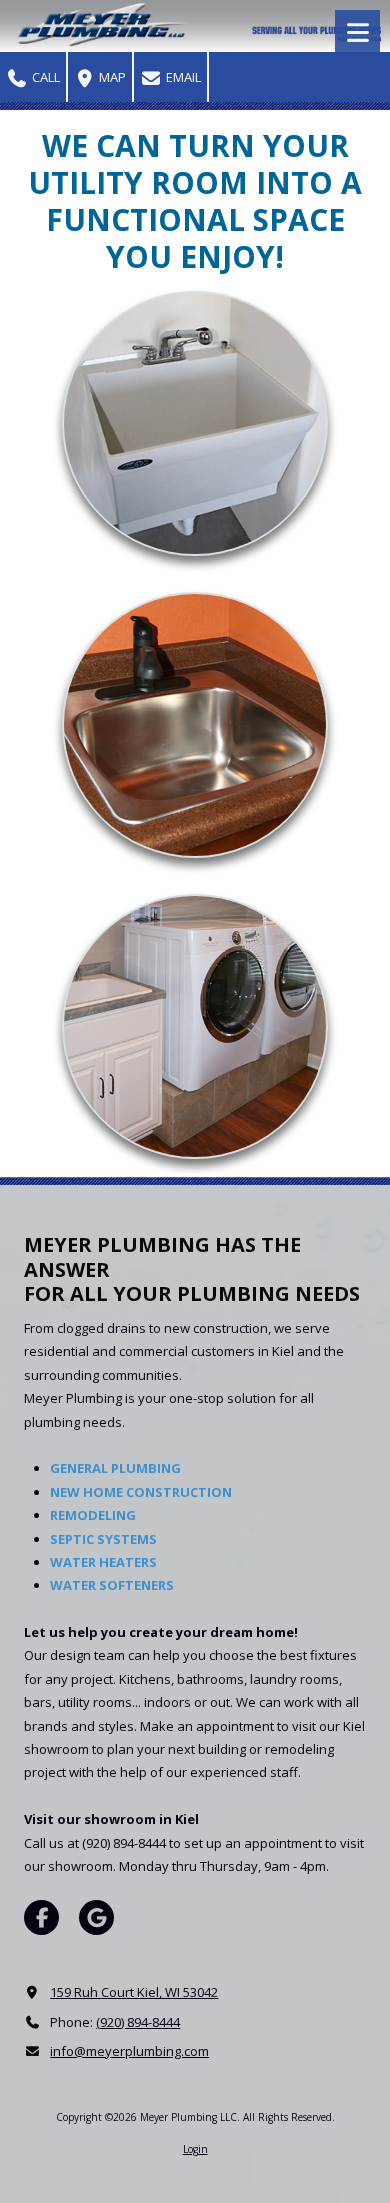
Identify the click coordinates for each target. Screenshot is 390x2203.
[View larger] (195, 424)
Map (111, 77)
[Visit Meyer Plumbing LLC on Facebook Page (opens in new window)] (41, 1917)
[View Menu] (357, 32)
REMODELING (93, 1515)
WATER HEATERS (103, 1562)
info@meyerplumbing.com (129, 2051)
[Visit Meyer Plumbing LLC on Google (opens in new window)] (96, 1917)
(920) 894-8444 (138, 2022)
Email (182, 77)
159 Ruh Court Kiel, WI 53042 (134, 1992)
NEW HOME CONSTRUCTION (141, 1492)
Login (195, 2149)
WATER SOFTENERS (112, 1585)
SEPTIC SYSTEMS (103, 1539)
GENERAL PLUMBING (115, 1468)
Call (44, 77)
